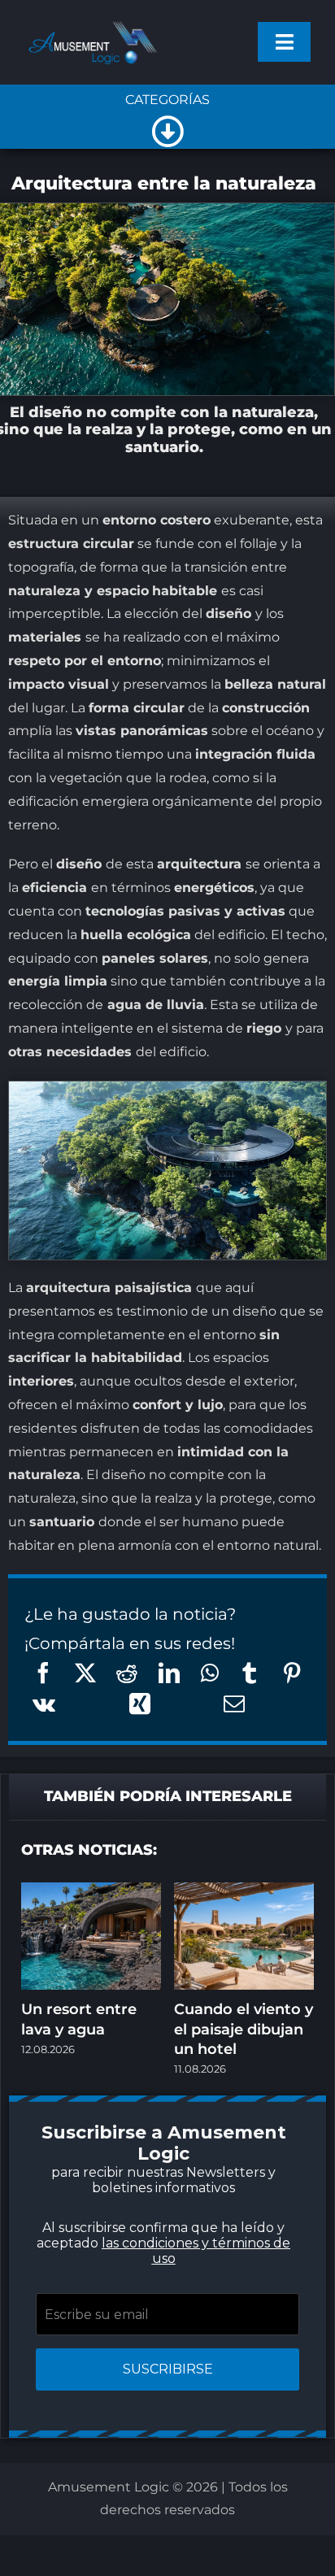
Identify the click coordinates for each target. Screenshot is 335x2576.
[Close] (283, 1076)
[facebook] (70, 1544)
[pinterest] (167, 1544)
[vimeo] (233, 1544)
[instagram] (135, 1544)
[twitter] (102, 1544)
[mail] (265, 1544)
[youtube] (200, 1544)
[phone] (167, 1577)
